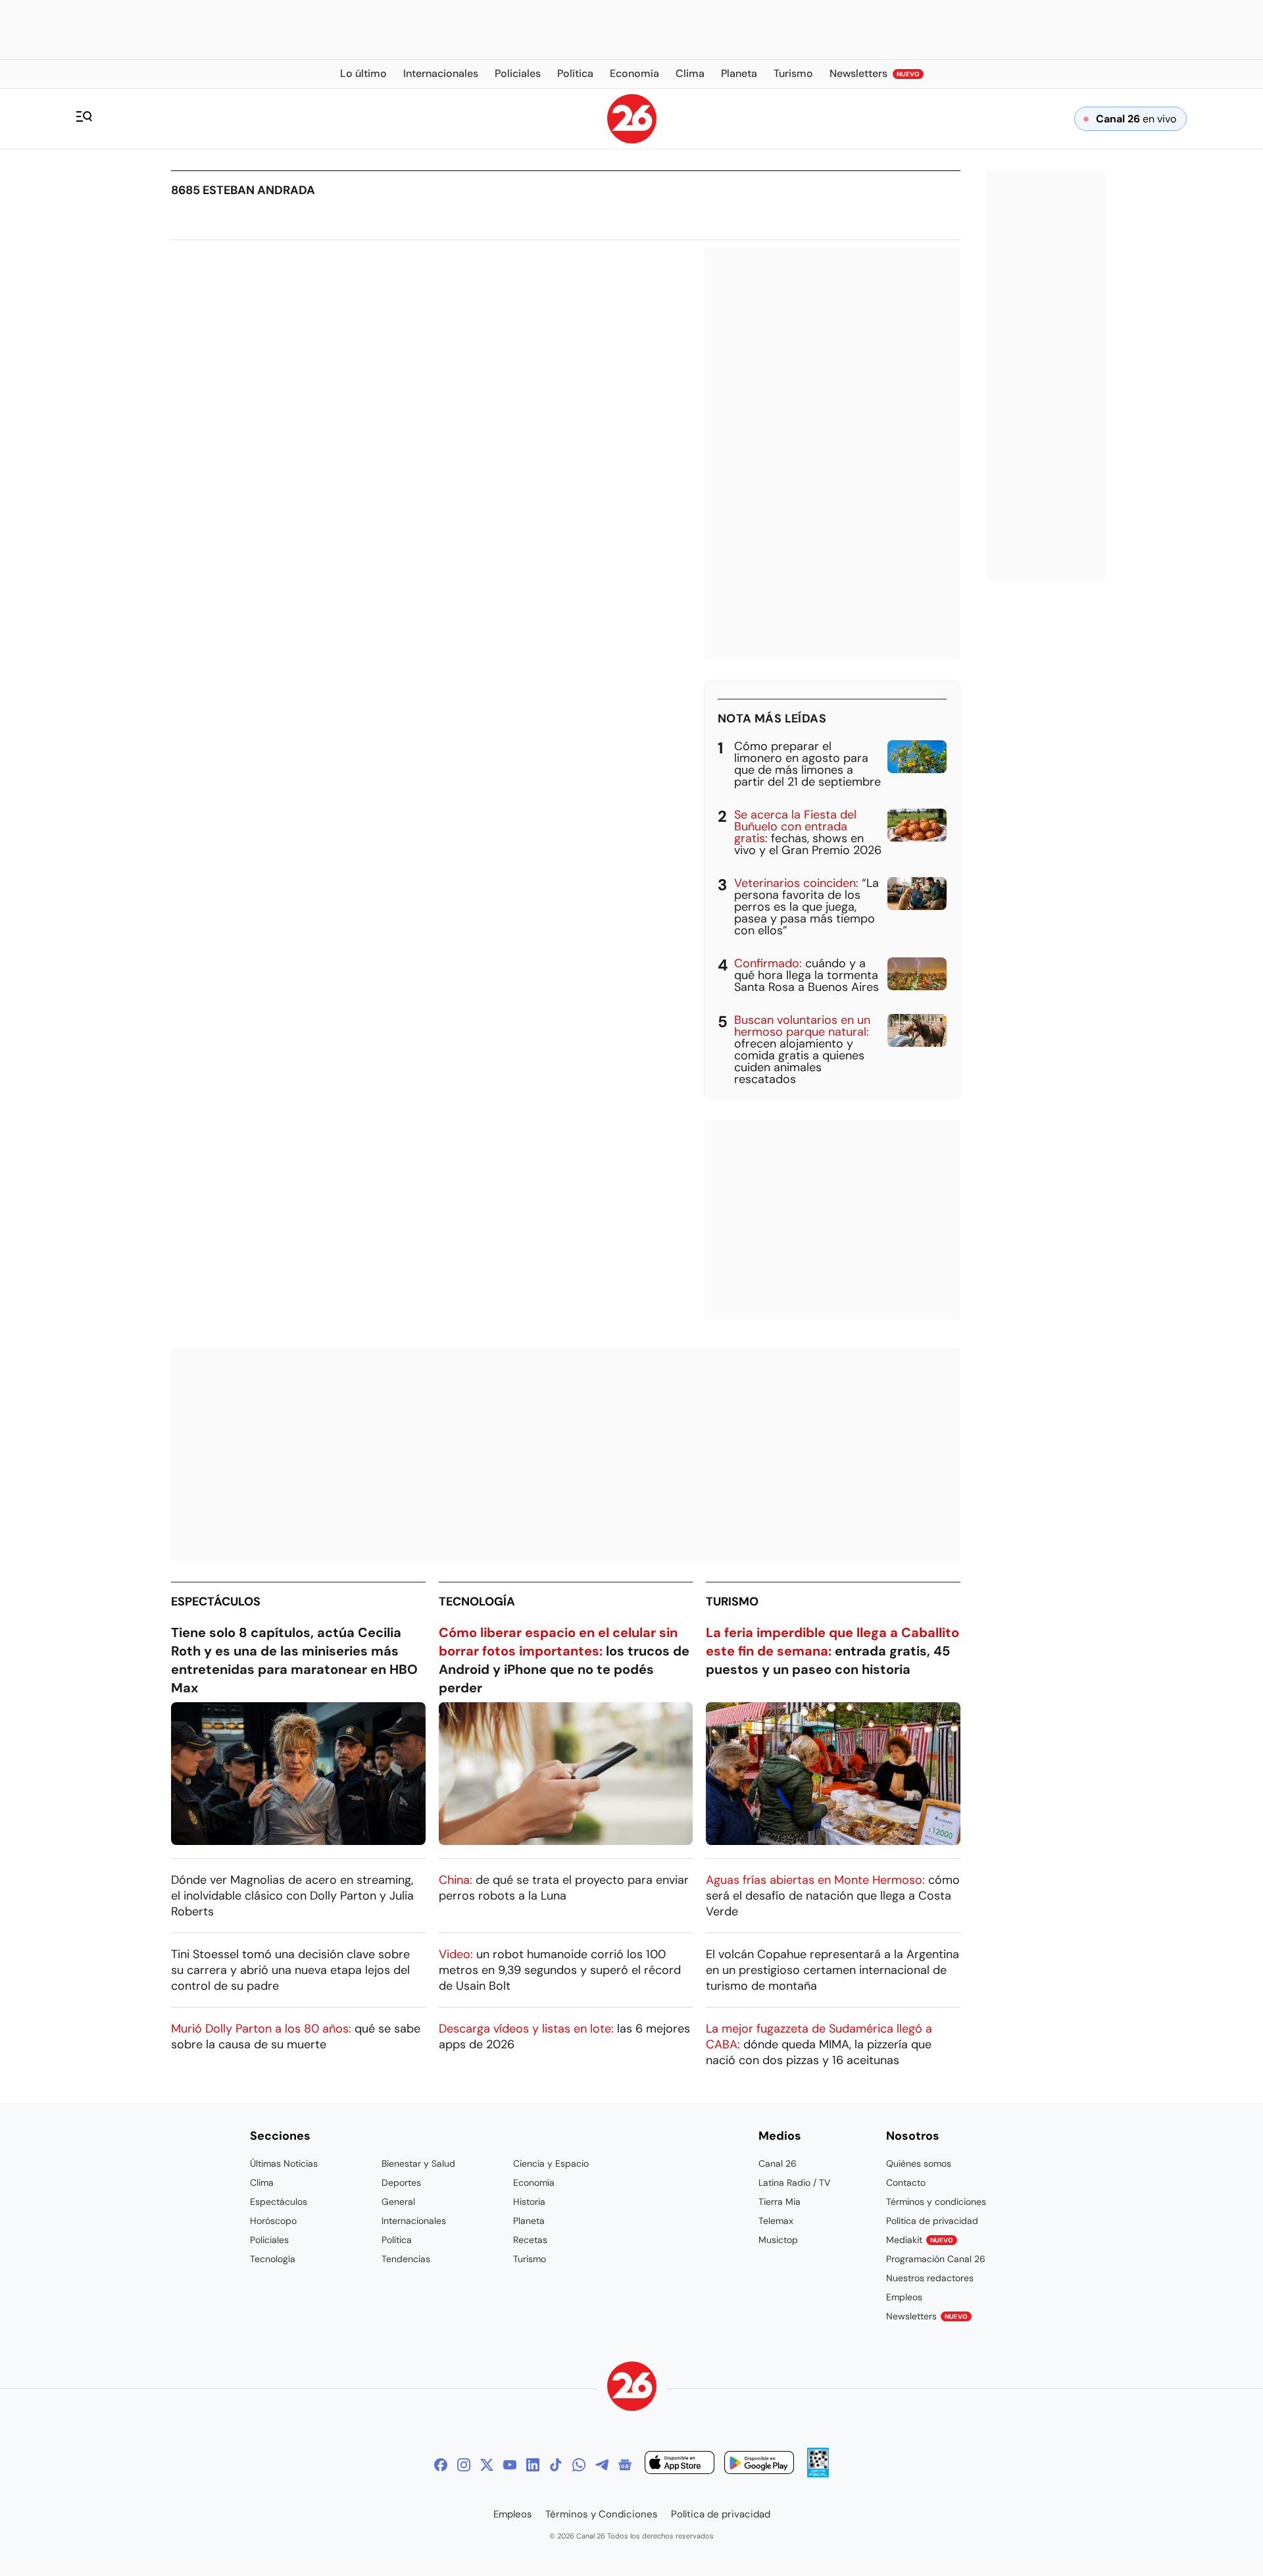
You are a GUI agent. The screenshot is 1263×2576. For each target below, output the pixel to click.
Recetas (530, 2240)
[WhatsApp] (579, 2465)
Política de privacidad (932, 2221)
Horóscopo (273, 2221)
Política (397, 2240)
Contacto (906, 2183)
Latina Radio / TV (794, 2183)
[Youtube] (510, 2465)
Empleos (904, 2297)
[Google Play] (759, 2464)
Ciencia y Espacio (551, 2163)
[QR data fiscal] (818, 2474)
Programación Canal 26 (936, 2259)
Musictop (778, 2240)
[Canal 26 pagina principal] (632, 140)
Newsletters (927, 2316)
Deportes (401, 2183)
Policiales (269, 2240)
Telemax (776, 2221)
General (398, 2202)
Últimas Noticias (284, 2163)
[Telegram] (602, 2465)
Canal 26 (778, 2163)
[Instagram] (464, 2465)
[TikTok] (556, 2465)
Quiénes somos (919, 2163)
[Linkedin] (533, 2465)
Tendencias (406, 2259)
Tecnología (477, 1602)
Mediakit (920, 2240)
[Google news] (625, 2465)
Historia (529, 2202)
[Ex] (487, 2465)
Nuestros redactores (930, 2278)
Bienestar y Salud (418, 2163)
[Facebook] (441, 2465)
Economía (534, 2183)
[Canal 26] (632, 2388)
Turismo (732, 1602)
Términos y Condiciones (602, 2514)
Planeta (529, 2221)
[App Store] (680, 2464)
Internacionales (414, 2221)
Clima (262, 2183)
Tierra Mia (780, 2202)
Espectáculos (216, 1602)
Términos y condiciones (936, 2202)
